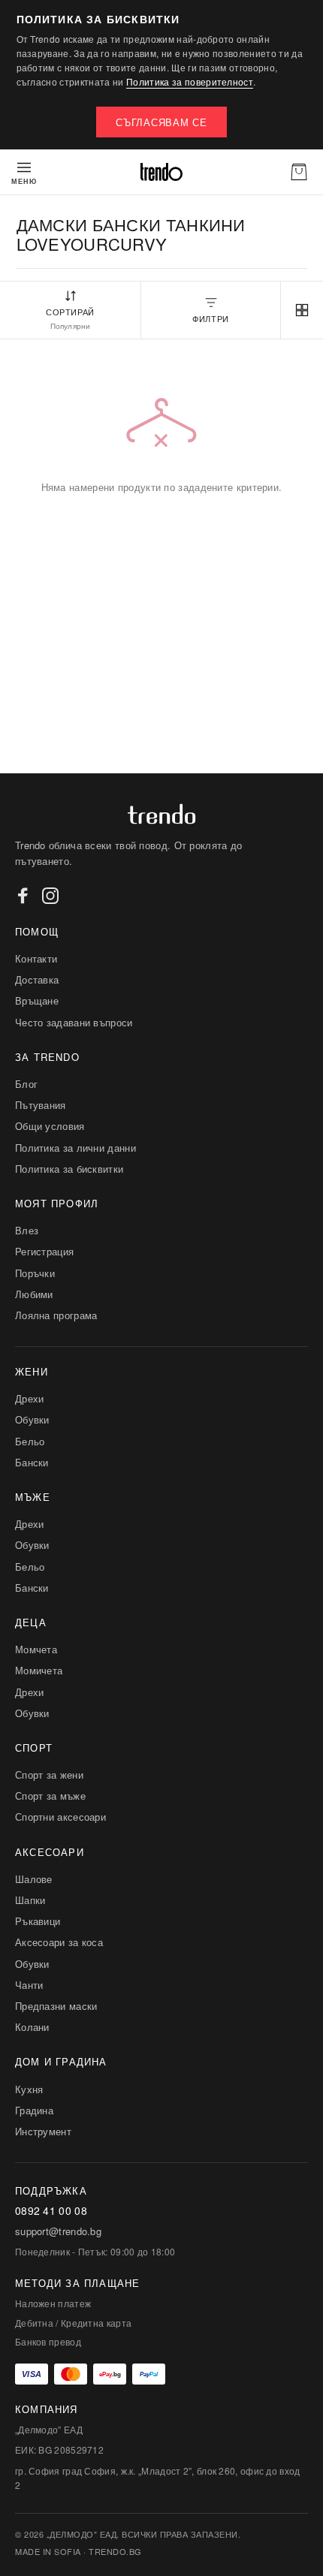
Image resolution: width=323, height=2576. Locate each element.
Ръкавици (38, 1921)
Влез (27, 1230)
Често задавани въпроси (74, 1022)
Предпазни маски (56, 2006)
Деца (31, 1622)
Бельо (30, 1441)
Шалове (34, 1879)
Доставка (37, 979)
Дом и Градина (61, 2061)
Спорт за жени (49, 1775)
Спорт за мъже (50, 1796)
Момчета (36, 1649)
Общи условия (50, 1126)
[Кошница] (299, 172)
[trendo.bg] (161, 172)
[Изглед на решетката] (302, 310)
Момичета (39, 1670)
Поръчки (35, 1273)
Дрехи (30, 1398)
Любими (34, 1294)
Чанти (29, 1985)
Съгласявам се (161, 122)
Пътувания (41, 1105)
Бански (32, 1462)
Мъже (33, 1497)
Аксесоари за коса (59, 1942)
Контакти (36, 958)
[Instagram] (50, 896)
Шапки (30, 1900)
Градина (34, 2110)
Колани (32, 2027)
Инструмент (43, 2131)
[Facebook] (23, 896)
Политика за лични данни (75, 1148)
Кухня (29, 2089)
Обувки (32, 1419)
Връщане (37, 1000)
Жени (32, 1371)
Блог (26, 1084)
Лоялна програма (56, 1315)
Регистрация (44, 1251)
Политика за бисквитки (69, 1169)
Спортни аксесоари (60, 1817)
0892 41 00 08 (51, 2211)
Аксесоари (50, 1852)
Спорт (34, 1747)
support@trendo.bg (58, 2231)
